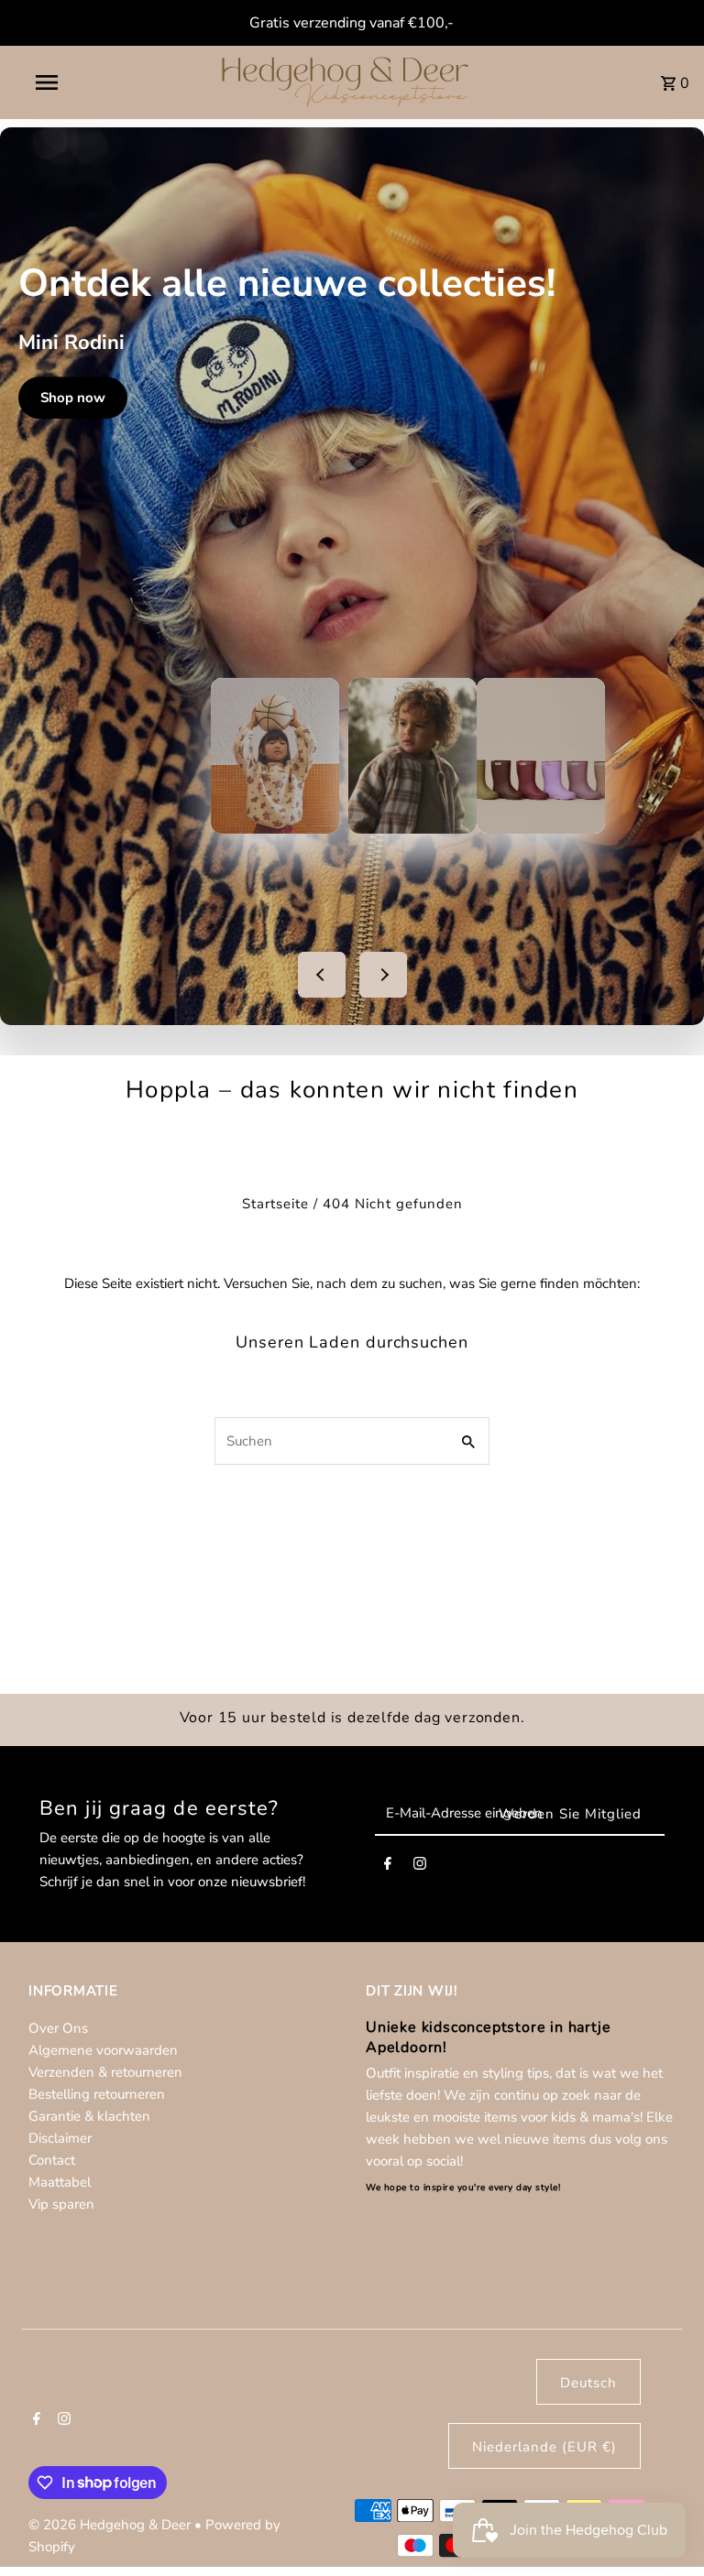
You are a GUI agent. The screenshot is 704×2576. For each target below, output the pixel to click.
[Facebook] (388, 1867)
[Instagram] (420, 1867)
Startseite (275, 1204)
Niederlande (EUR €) (544, 2447)
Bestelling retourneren (97, 2094)
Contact (52, 2160)
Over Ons (58, 2028)
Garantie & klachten (89, 2116)
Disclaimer (60, 2138)
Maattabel (60, 2182)
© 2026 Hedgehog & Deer (111, 2525)
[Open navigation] (81, 82)
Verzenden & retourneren (105, 2072)
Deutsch (588, 2383)
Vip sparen (61, 2204)
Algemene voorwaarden (103, 2050)
